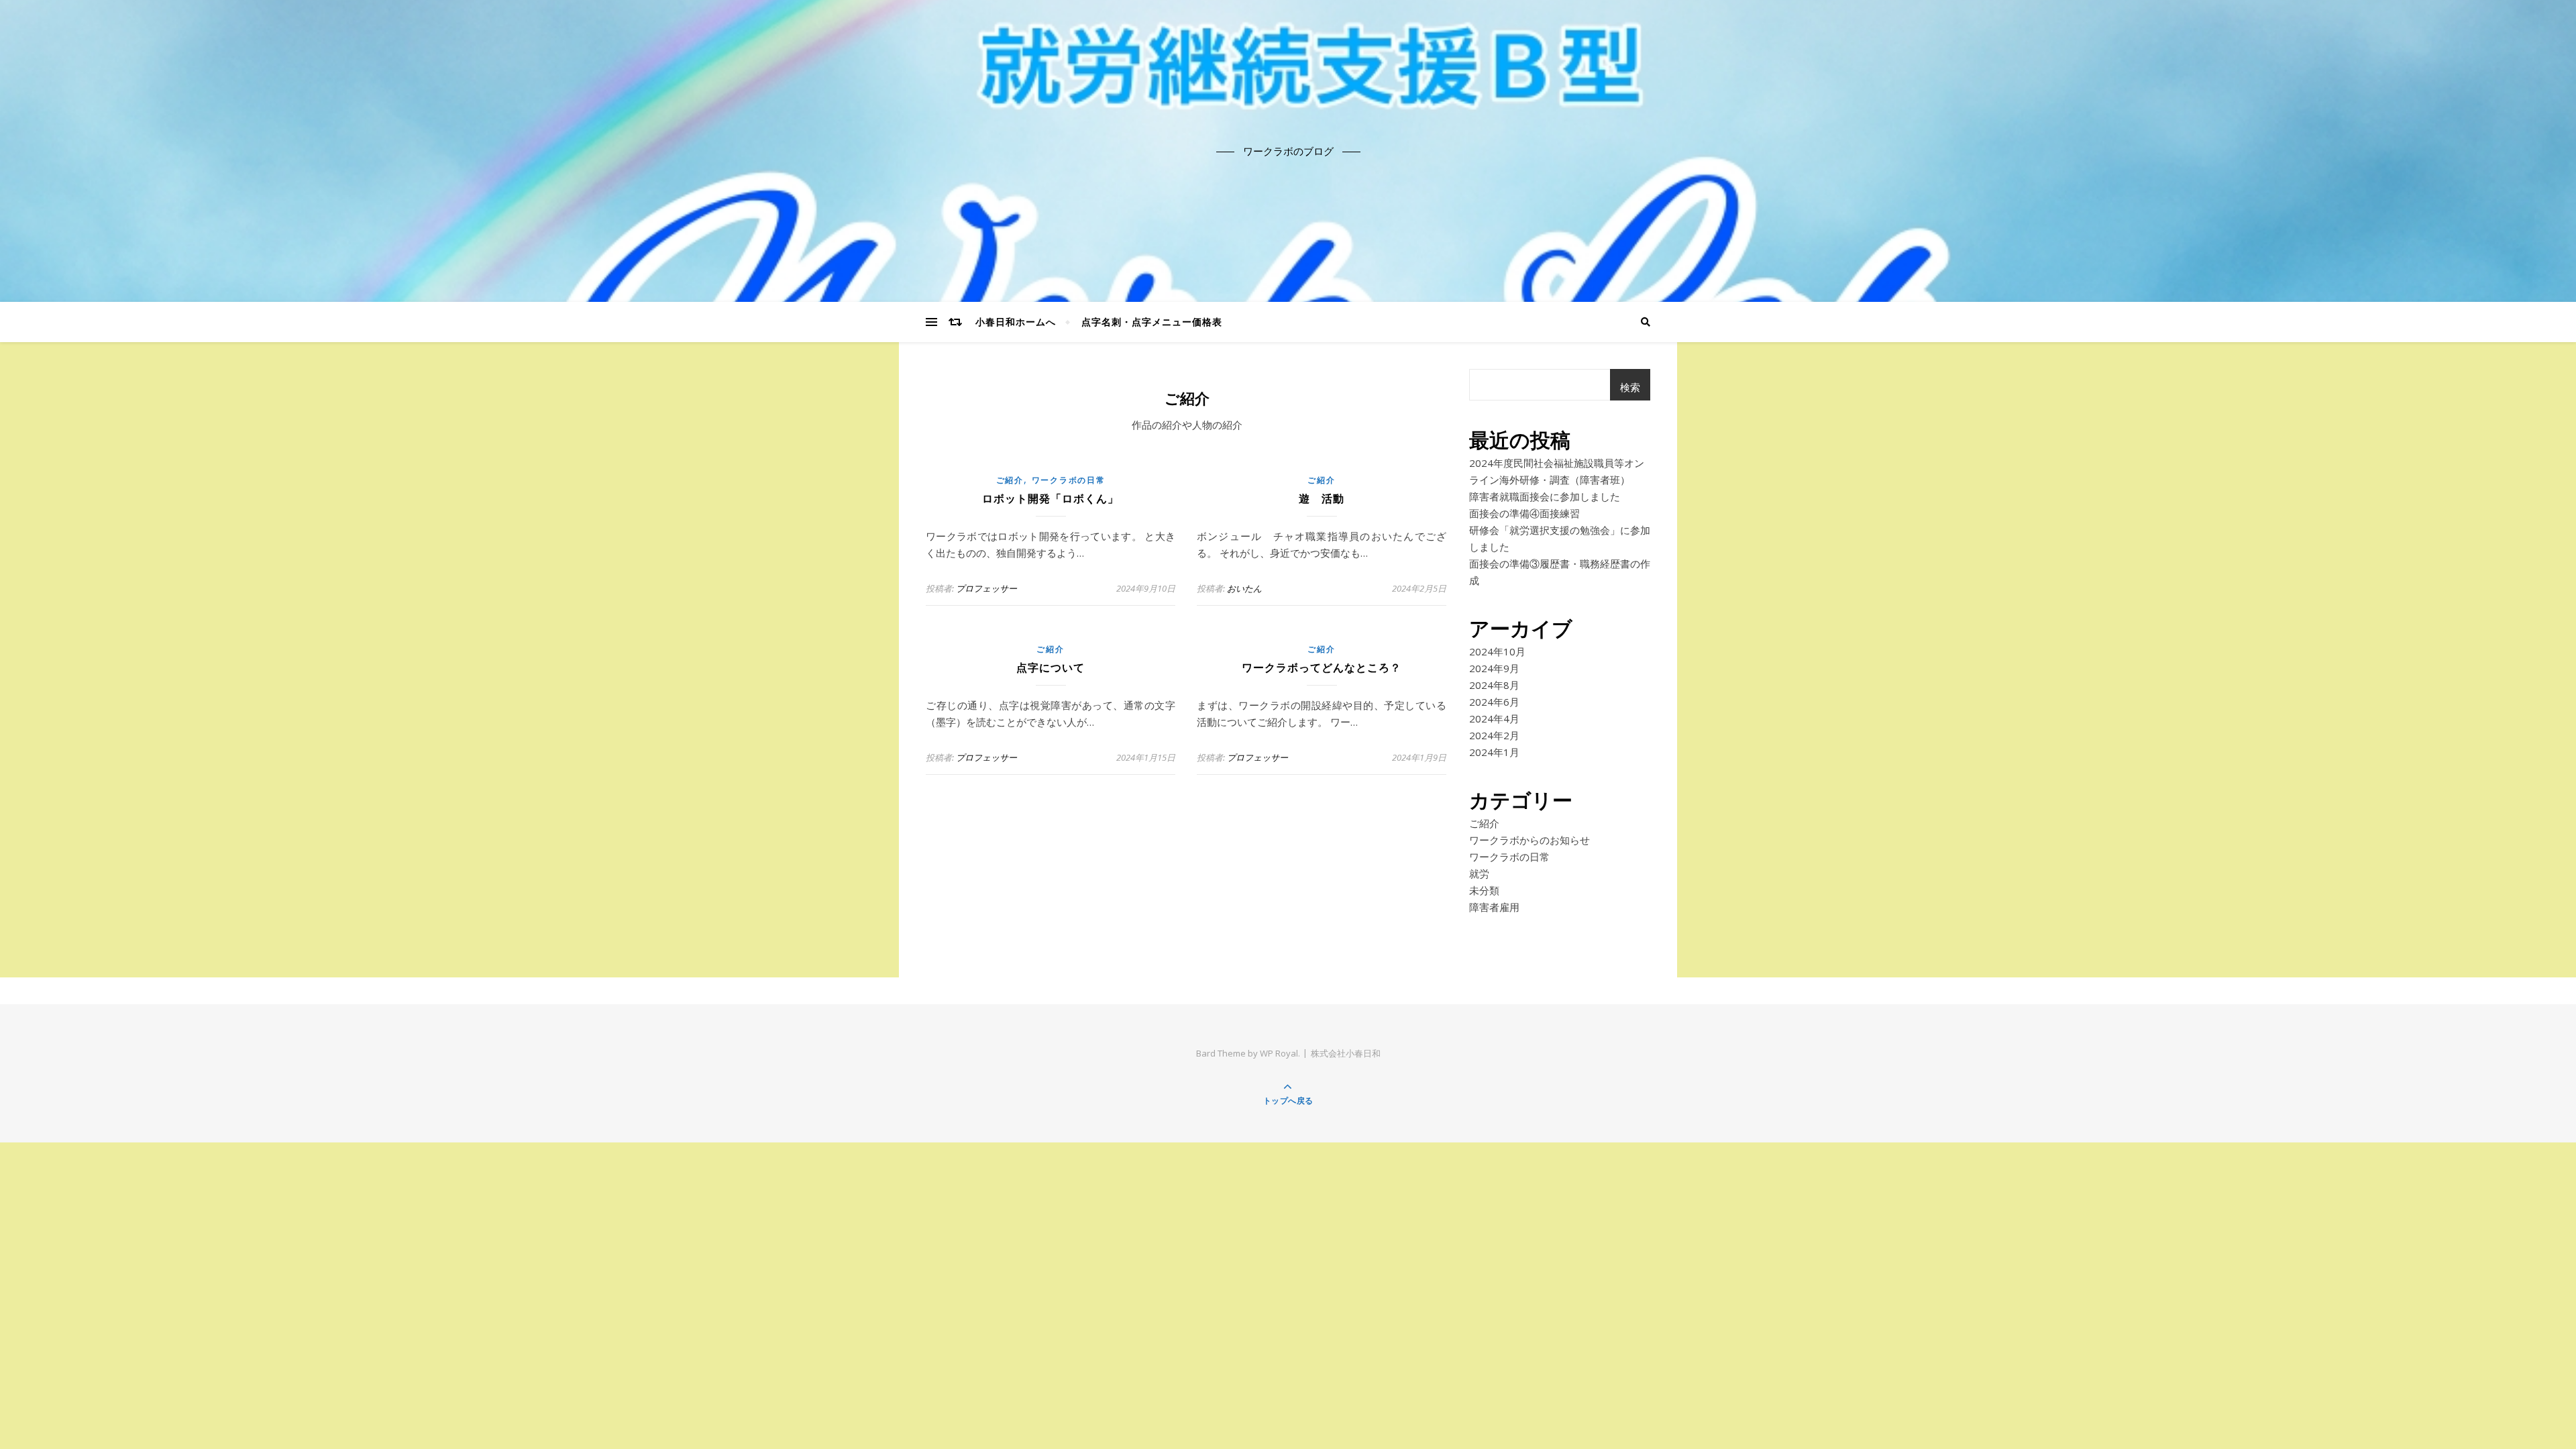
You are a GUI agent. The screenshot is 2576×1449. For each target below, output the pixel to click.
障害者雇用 (1494, 907)
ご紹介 (1010, 480)
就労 (1479, 873)
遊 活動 (1322, 499)
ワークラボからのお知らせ (1529, 840)
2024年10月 (1497, 651)
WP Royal (1279, 1053)
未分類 (1484, 890)
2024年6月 (1494, 702)
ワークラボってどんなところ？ (1322, 668)
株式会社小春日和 (1346, 1053)
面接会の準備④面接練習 (1524, 513)
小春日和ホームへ (1016, 322)
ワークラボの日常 (1069, 480)
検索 (1630, 387)
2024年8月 (1494, 685)
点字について (1051, 668)
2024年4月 (1494, 718)
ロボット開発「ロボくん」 (1051, 499)
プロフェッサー (986, 588)
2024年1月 (1494, 752)
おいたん (1244, 588)
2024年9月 (1494, 668)
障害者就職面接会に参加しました (1545, 496)
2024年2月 (1494, 735)
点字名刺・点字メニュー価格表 (1152, 322)
